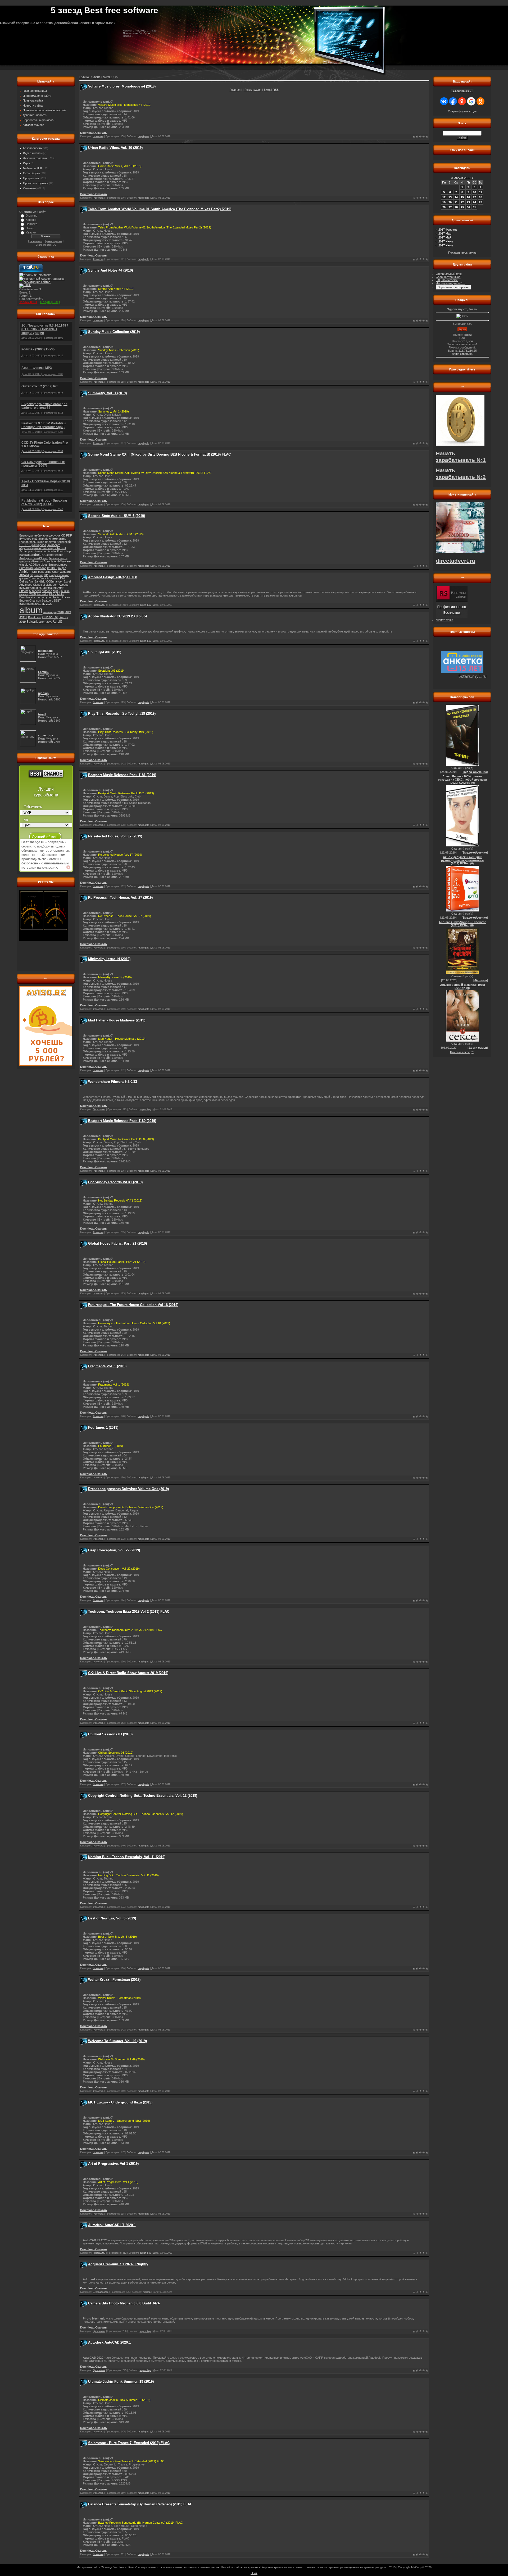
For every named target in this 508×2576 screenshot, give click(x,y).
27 (450, 207)
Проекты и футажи (36, 183)
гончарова (39, 545)
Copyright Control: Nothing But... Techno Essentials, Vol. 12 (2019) (143, 1796)
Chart (56, 572)
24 (474, 202)
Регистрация (253, 90)
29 (462, 207)
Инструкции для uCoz (450, 283)
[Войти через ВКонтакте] (444, 101)
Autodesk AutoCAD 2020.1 (109, 2342)
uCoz (254, 2573)
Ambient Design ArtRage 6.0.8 (113, 577)
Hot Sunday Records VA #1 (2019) (115, 1182)
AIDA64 (24, 575)
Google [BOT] (50, 302)
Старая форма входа (462, 111)
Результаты (36, 241)
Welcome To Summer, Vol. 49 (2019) (117, 2041)
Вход (267, 90)
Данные (64, 591)
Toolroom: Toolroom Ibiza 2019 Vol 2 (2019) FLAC (129, 1612)
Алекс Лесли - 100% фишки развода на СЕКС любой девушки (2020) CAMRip (462, 780)
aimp (48, 572)
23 (468, 202)
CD (63, 535)
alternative (46, 622)
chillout (52, 568)
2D (43, 604)
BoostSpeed (40, 558)
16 (468, 197)
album (31, 610)
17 (474, 197)
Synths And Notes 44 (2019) (110, 270)
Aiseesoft (37, 561)
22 (462, 202)
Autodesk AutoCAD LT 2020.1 (112, 2225)
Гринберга (54, 545)
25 (480, 202)
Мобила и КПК (32, 168)
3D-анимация (48, 588)
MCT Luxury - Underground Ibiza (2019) (120, 2102)
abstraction (38, 597)
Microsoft (40, 568)
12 (444, 197)
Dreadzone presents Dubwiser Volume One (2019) (128, 1489)
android (36, 555)
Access (64, 585)
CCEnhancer (54, 581)
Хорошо (31, 220)
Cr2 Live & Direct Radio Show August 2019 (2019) (128, 1673)
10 (474, 192)
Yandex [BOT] (29, 302)
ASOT (23, 617)
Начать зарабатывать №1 (461, 457)
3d (31, 575)
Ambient (25, 572)
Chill (35, 572)
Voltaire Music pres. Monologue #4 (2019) (122, 86)
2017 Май (445, 237)
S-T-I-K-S (25, 545)
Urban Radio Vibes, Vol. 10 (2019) (115, 148)
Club (58, 621)
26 (444, 207)
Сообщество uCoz (448, 277)
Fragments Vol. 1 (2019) (107, 1366)
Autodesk (35, 591)
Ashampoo (26, 551)
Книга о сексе (460, 1052)
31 (474, 207)
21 (456, 202)
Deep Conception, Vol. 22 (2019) (114, 1550)
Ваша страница (462, 354)
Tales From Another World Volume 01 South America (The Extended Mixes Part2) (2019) (160, 209)
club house (50, 617)
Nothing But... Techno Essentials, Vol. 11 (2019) (127, 1857)
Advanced (26, 585)
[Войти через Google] (471, 101)
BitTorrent (60, 548)
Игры (26, 163)
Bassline (25, 597)
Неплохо (31, 224)
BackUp (24, 555)
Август (107, 77)
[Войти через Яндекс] (462, 101)
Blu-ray (63, 617)
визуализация (29, 588)
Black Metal (57, 594)
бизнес (24, 594)
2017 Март (445, 233)
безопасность (58, 558)
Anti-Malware (62, 561)
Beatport (47, 601)
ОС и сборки (31, 173)
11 (481, 192)
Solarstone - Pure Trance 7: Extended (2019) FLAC (129, 2443)
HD (46, 575)
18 (480, 197)
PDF (69, 535)
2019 (22, 622)
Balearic (32, 622)
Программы (31, 178)
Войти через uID (462, 91)
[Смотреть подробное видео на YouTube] (68, 867)
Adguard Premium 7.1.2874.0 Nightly (118, 2264)
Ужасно (31, 232)
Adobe (59, 555)
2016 (61, 612)
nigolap (147, 2292)
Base (43, 578)
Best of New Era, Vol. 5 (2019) (112, 1918)
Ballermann (26, 604)
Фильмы (481, 980)
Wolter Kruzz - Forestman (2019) (114, 1980)
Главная (235, 90)
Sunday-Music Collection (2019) (114, 332)
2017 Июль (446, 245)
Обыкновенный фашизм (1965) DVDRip (462, 986)
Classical (39, 585)
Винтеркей (64, 542)
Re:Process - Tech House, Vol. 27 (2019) (120, 898)
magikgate (144, 136)
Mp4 (56, 591)
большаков (37, 542)
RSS (276, 90)
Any (31, 581)
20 (450, 202)
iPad (52, 575)
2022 (49, 604)
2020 (33, 594)
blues (44, 565)
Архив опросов (53, 241)
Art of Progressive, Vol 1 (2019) (113, 2164)
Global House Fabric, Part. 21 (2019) (117, 1243)
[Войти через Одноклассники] (480, 101)
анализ (38, 575)
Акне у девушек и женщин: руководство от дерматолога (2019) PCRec (462, 860)
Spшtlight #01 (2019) (105, 652)
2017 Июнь (446, 241)
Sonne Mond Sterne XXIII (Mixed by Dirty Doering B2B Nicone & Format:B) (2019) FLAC (159, 454)
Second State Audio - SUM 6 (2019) (117, 516)
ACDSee (34, 565)
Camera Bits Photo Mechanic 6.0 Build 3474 (124, 2303)
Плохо (30, 228)
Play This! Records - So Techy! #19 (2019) (122, 714)
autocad (47, 591)
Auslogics (26, 558)
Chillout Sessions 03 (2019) (110, 1734)
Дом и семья (478, 1048)
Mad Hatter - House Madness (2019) (117, 1020)
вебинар (40, 535)
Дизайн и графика (35, 158)
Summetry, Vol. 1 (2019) (107, 393)
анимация (50, 612)
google (24, 578)
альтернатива (44, 548)
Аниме (53, 539)
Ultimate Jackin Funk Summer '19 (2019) (121, 2382)
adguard (65, 572)
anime (62, 539)
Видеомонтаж (58, 565)
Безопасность (32, 148)
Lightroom (52, 585)
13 (450, 197)
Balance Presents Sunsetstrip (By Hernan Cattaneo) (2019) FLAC (140, 2504)
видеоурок (53, 535)
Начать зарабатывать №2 (461, 474)
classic (24, 565)
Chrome (34, 578)
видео (62, 568)
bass (41, 572)
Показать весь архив (462, 253)
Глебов (24, 542)
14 (456, 197)
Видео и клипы (33, 153)
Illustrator (42, 594)
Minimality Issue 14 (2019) (109, 959)
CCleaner (48, 555)
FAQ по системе (447, 280)
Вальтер (50, 542)
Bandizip (40, 581)
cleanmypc (62, 575)
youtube (51, 597)
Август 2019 (462, 178)
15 (462, 197)
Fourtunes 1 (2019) (103, 1427)
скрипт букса (444, 620)
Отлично (31, 216)
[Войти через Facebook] (453, 101)
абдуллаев (26, 548)
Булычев (25, 539)
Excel (67, 581)
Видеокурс (26, 535)
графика (25, 561)
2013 (68, 612)
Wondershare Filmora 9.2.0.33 (113, 1082)
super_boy (145, 605)
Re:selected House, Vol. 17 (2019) (115, 836)
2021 (38, 604)
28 (456, 207)
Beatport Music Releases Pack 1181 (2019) (122, 775)
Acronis (49, 561)
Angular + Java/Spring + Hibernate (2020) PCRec (462, 924)
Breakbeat (35, 617)
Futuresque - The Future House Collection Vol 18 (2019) (133, 1305)
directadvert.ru (455, 561)
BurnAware (26, 568)
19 (444, 202)
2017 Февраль (448, 230)
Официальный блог (449, 274)
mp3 (35, 539)
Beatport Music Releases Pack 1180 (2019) (122, 1121)
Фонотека (29, 188)
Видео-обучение (475, 772)
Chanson (35, 601)
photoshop (41, 551)
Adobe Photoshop (59, 551)
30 (468, 207)
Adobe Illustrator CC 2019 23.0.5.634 (118, 616)
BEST (57, 601)
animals (43, 539)
